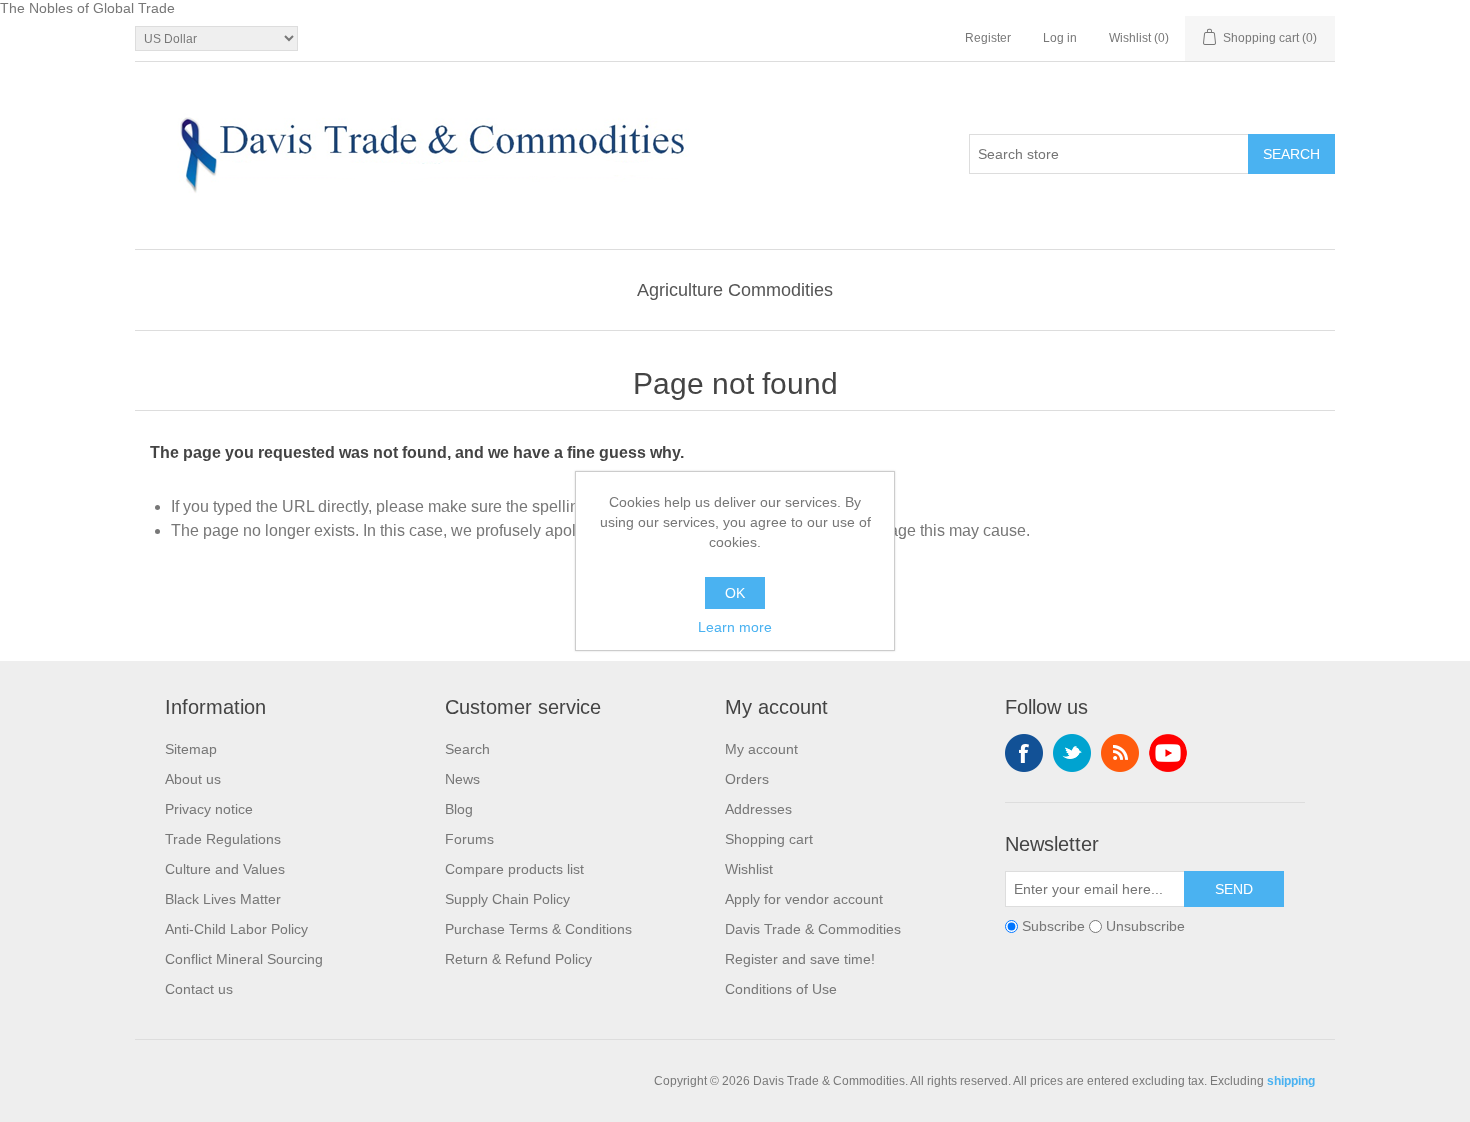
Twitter (1072, 753)
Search (467, 749)
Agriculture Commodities (735, 290)
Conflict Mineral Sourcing (244, 959)
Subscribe (1053, 926)
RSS (1120, 753)
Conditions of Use (781, 989)
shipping (1291, 1081)
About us (193, 779)
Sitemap (191, 749)
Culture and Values (225, 869)
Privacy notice (209, 809)
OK (735, 593)
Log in (1060, 38)
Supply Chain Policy (507, 899)
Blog (459, 809)
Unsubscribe (1145, 926)
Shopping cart (769, 839)
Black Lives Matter (223, 899)
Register (988, 38)
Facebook (1024, 753)
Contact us (199, 989)
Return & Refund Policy (518, 959)
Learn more (735, 627)
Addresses (758, 809)
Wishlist (749, 869)
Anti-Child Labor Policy (236, 929)
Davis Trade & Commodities (813, 929)
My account (761, 749)
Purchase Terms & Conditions (538, 929)
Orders (747, 779)
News (462, 779)
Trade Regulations (223, 839)
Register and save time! (800, 959)
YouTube (1168, 753)
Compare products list (514, 869)
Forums (469, 839)
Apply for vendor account (804, 899)
